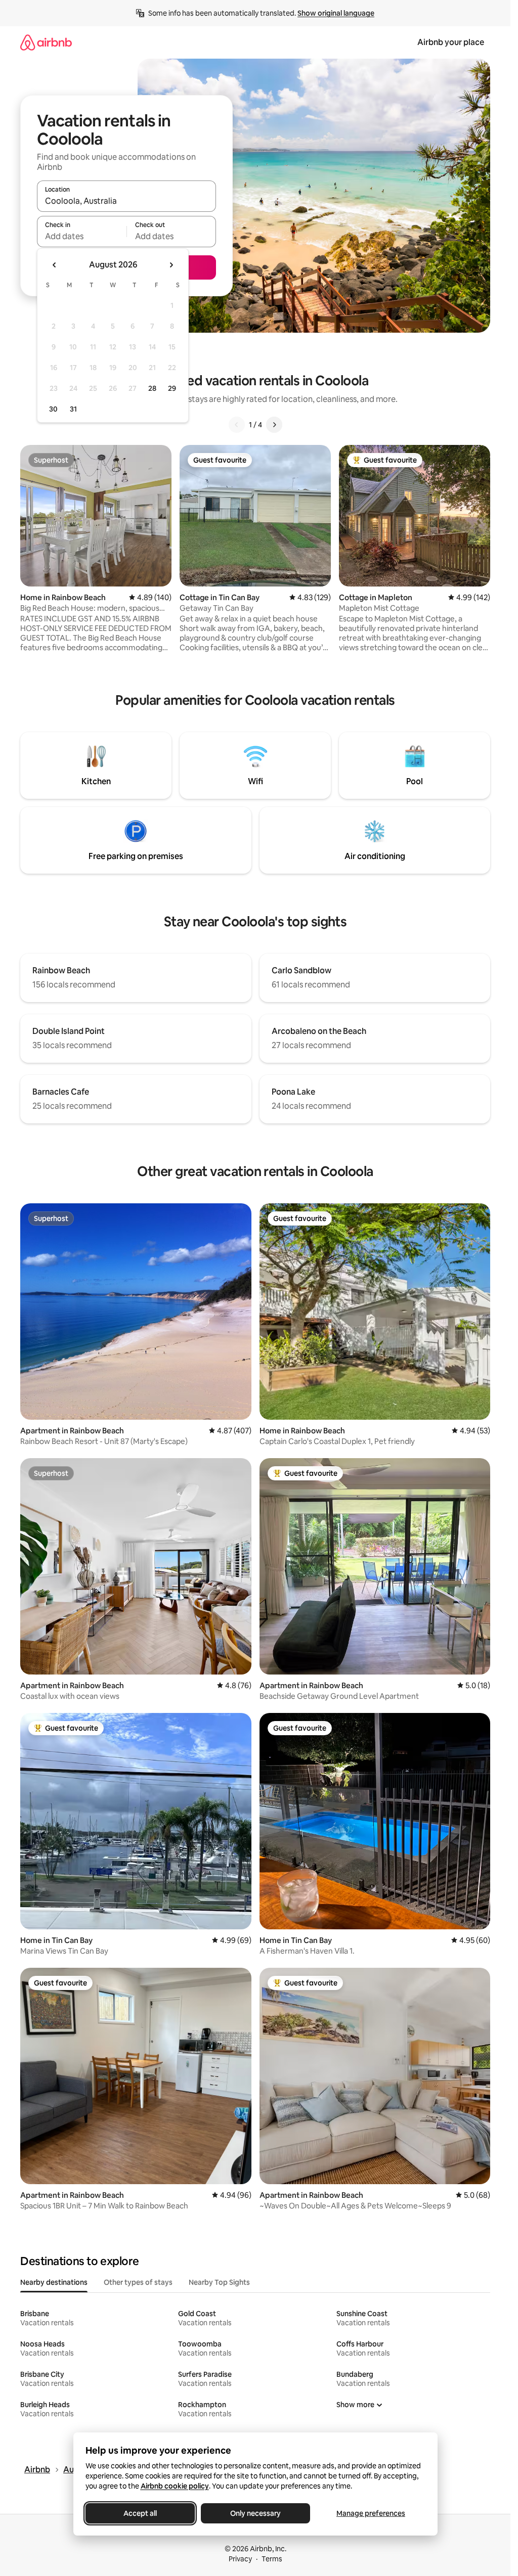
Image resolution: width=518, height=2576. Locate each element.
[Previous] (237, 425)
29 (172, 388)
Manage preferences (371, 2513)
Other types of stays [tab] (138, 2282)
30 (53, 409)
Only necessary (255, 2513)
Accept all (140, 2513)
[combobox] (126, 201)
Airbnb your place (451, 42)
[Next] (274, 425)
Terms (272, 2559)
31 (73, 409)
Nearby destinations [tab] (54, 2282)
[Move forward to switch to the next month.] (171, 265)
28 (152, 388)
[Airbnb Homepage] (46, 42)
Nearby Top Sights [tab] (219, 2282)
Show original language (336, 13)
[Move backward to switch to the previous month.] (55, 265)
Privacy (240, 2559)
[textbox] (82, 236)
